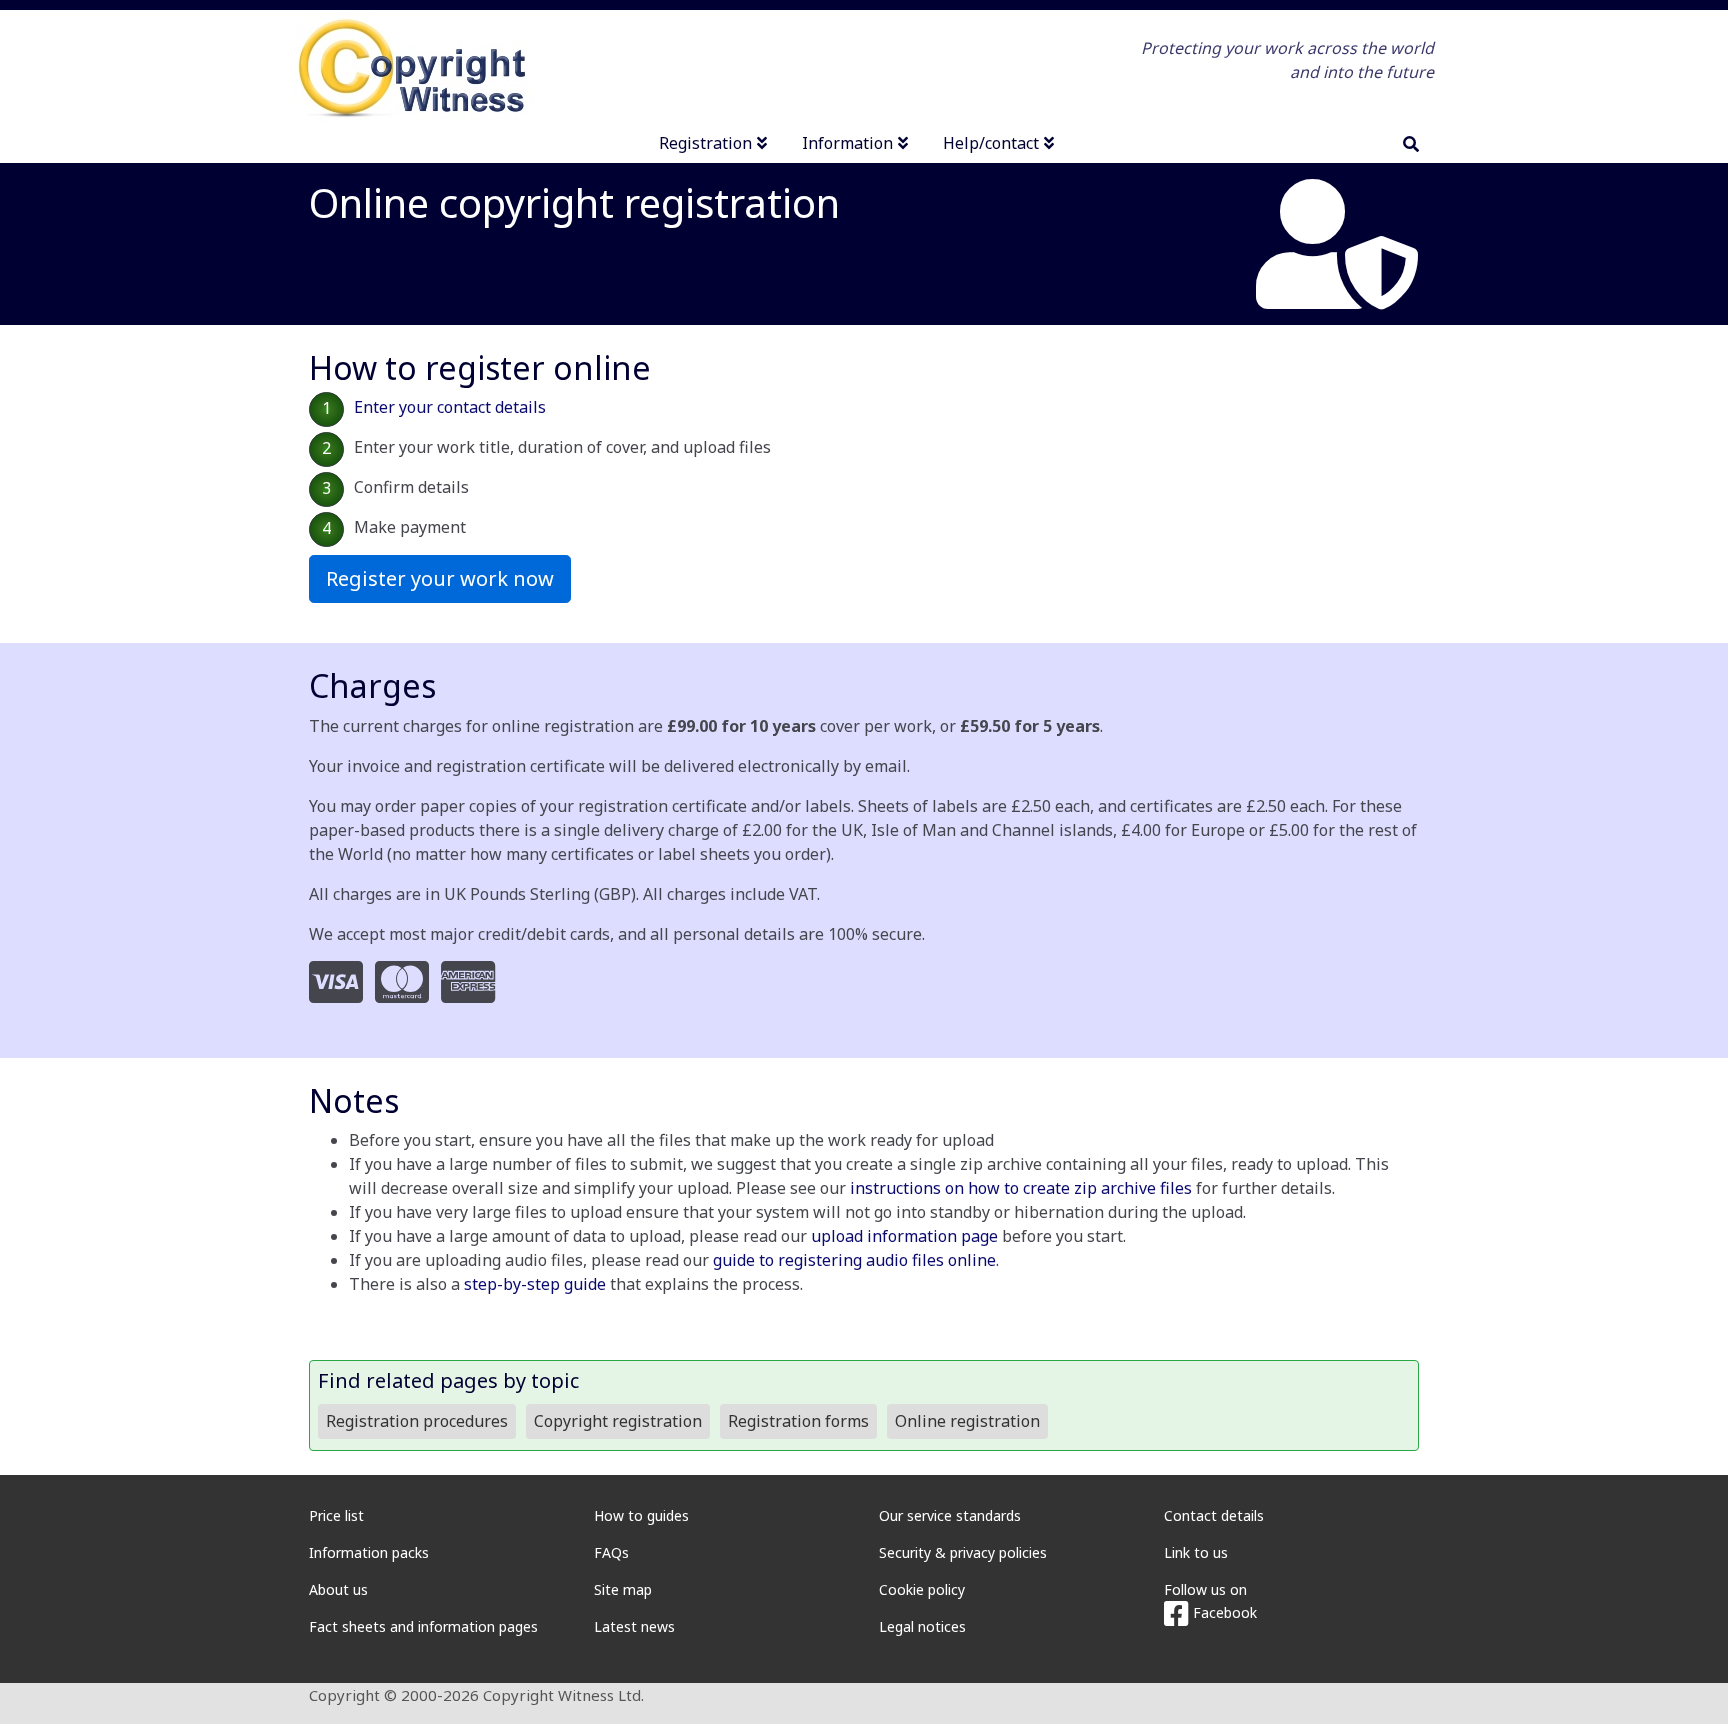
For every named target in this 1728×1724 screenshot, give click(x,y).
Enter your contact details (450, 407)
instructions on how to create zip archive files (1021, 1188)
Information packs (369, 1552)
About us (338, 1589)
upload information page (904, 1236)
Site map (623, 1589)
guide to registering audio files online (854, 1260)
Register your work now (440, 578)
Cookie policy (922, 1589)
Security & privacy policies (963, 1552)
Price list (336, 1515)
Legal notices (922, 1626)
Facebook (1223, 1612)
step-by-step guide (535, 1284)
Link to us (1196, 1552)
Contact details (1214, 1515)
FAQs (611, 1552)
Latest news (634, 1626)
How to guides (641, 1515)
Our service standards (950, 1515)
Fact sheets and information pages (423, 1626)
